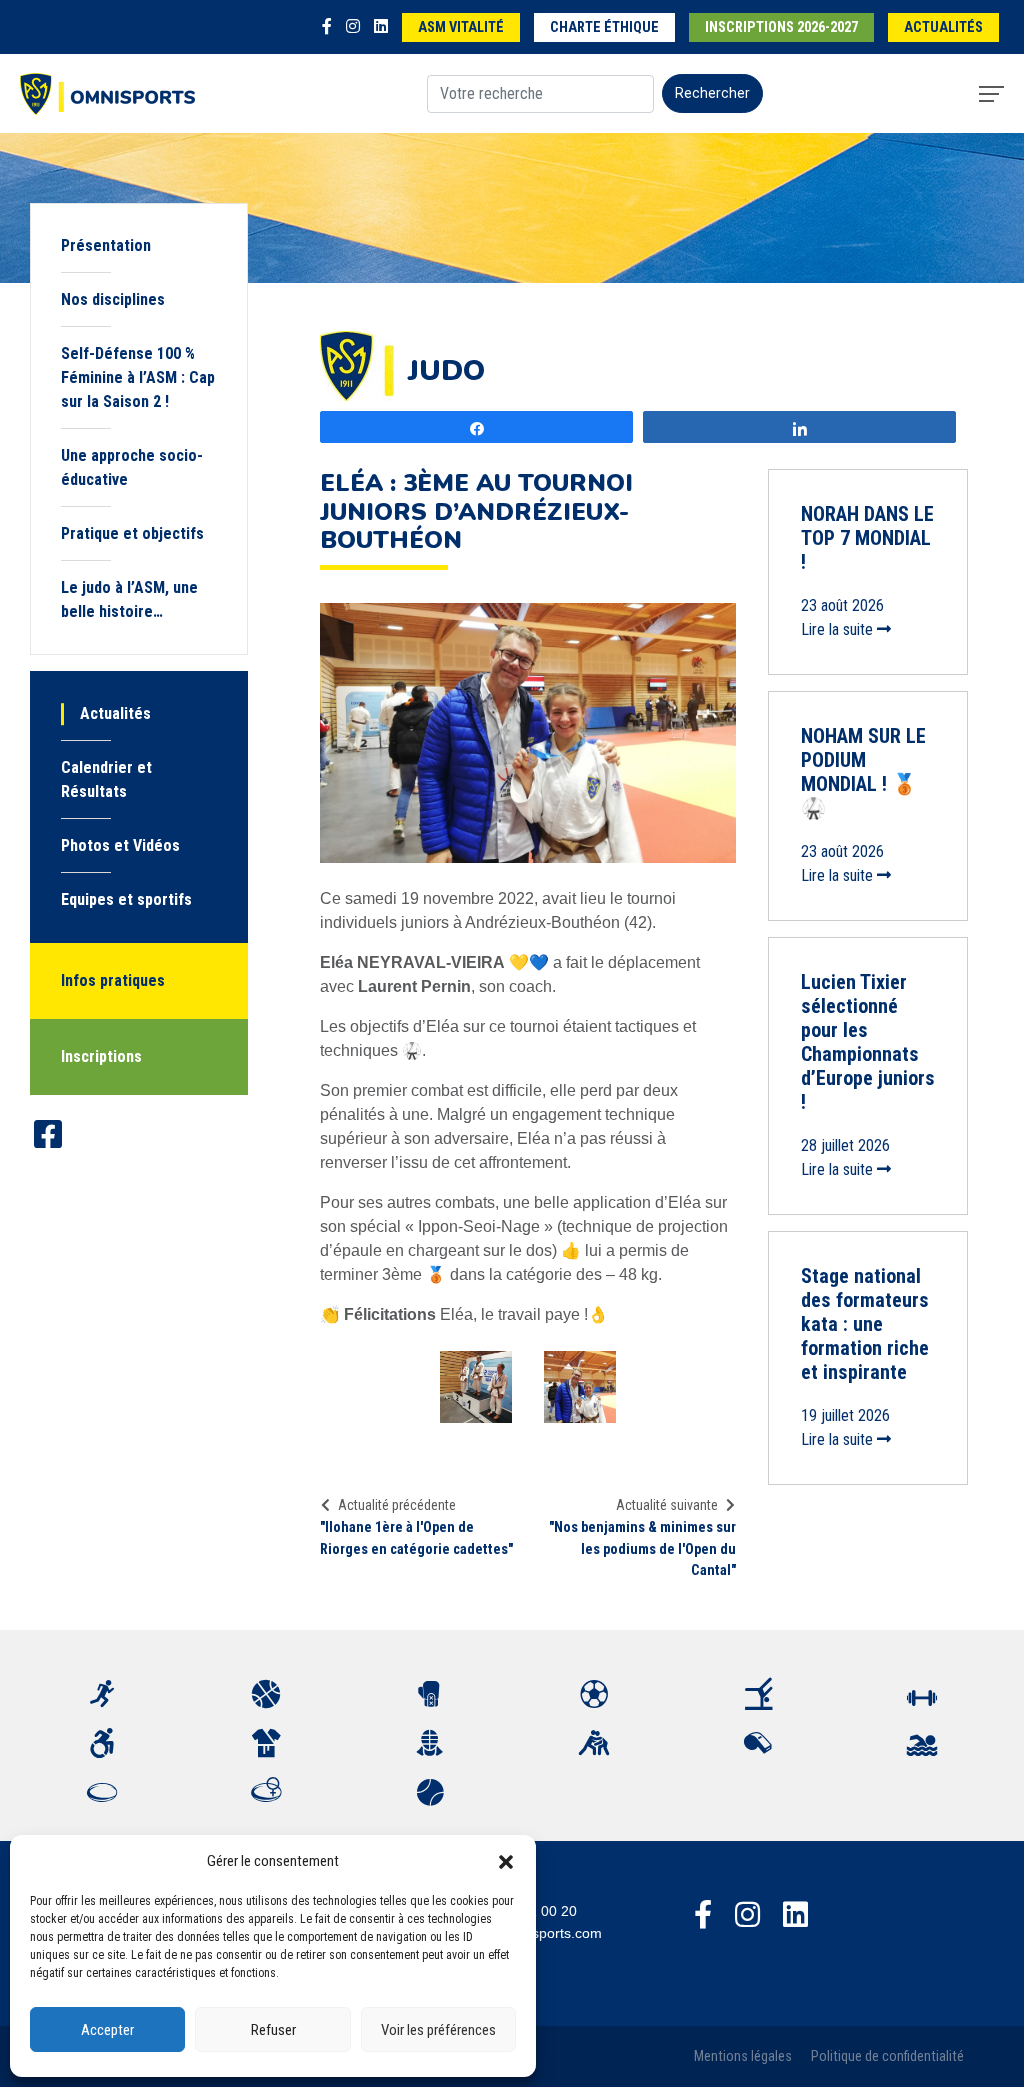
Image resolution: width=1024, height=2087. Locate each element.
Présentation (106, 245)
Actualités (943, 27)
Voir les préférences (438, 2030)
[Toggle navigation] (991, 94)
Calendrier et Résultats (106, 779)
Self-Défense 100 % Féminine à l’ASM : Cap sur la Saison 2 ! (138, 377)
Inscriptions (101, 1056)
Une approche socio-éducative (132, 467)
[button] (506, 1861)
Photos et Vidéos (120, 845)
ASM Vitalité (461, 27)
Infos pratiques (113, 980)
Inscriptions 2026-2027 (781, 27)
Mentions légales (743, 2056)
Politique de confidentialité (887, 2056)
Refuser (273, 2030)
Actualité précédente (397, 1505)
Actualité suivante (667, 1505)
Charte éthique (604, 27)
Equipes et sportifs (126, 899)
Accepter (107, 2030)
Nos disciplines (113, 299)
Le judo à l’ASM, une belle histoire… (129, 599)
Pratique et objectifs (132, 533)
